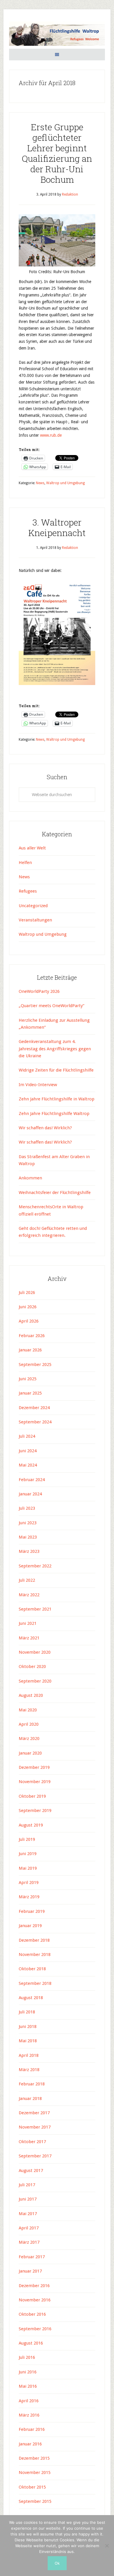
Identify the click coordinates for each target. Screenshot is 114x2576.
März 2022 (29, 1595)
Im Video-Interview (38, 1085)
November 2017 (35, 2127)
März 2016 (29, 2415)
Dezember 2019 (34, 1767)
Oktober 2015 (32, 2487)
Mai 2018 (28, 2041)
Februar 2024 (32, 1480)
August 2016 (31, 2343)
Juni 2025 (28, 1379)
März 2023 (29, 1551)
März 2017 (29, 2242)
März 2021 (29, 1638)
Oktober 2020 (32, 1667)
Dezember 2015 (34, 2458)
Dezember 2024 (34, 1408)
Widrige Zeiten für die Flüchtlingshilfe (56, 1070)
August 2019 (31, 1825)
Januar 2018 (30, 2099)
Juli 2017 (27, 2185)
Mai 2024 (28, 1465)
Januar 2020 (30, 1753)
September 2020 (35, 1681)
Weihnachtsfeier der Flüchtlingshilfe (55, 1193)
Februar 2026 (32, 1336)
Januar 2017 (30, 2271)
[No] (107, 2546)
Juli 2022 (27, 1580)
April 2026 (29, 1321)
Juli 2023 (27, 1508)
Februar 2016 (32, 2429)
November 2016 (35, 2300)
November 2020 (35, 1652)
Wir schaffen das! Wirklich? (45, 1128)
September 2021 (35, 1609)
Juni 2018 (28, 2027)
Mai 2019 (28, 1868)
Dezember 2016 (34, 2286)
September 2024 (35, 1422)
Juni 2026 (28, 1307)
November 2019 (35, 1782)
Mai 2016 (28, 2386)
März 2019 (29, 1897)
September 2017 (35, 2156)
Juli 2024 (27, 1436)
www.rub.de (51, 435)
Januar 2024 (30, 1494)
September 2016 (35, 2329)
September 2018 (35, 1983)
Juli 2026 (27, 1293)
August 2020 (31, 1695)
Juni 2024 (28, 1451)
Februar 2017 (32, 2257)
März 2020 (29, 1739)
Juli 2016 (27, 2357)
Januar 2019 (30, 1926)
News (40, 483)
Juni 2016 (28, 2372)
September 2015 (35, 2501)
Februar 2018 (32, 2084)
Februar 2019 (32, 1911)
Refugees (28, 891)
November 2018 (35, 1955)
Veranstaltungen (35, 920)
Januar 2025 (30, 1393)
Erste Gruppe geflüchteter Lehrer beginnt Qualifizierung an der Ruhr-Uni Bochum (57, 153)
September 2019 (35, 1811)
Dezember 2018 (34, 1940)
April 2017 (29, 2228)
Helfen (25, 863)
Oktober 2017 (32, 2142)
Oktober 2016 (32, 2314)
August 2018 (31, 1998)
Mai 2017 (28, 2214)
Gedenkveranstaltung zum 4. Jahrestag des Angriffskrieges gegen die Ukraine (55, 1049)
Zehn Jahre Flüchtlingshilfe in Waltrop (57, 1099)
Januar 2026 (30, 1350)
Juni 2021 (28, 1623)
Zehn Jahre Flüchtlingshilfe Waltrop (55, 1114)
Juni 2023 (28, 1523)
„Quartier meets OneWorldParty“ (51, 1006)
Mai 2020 (28, 1710)
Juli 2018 (27, 2012)
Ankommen (30, 1178)
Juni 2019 (28, 1854)
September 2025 (35, 1365)
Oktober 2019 (32, 1796)
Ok (57, 2563)
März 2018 (29, 2070)
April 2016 (29, 2401)
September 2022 (35, 1566)
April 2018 (29, 2055)
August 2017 (31, 2171)
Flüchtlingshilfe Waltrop (57, 35)
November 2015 (35, 2473)
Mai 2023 (28, 1537)
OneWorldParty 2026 (39, 991)
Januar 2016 (30, 2444)
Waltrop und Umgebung (65, 483)
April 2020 (29, 1724)
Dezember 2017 (34, 2113)
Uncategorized (33, 906)
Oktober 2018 (32, 1969)
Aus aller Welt (32, 848)
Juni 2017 (28, 2199)
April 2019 (29, 1883)
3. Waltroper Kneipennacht (57, 527)
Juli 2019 (27, 1839)
